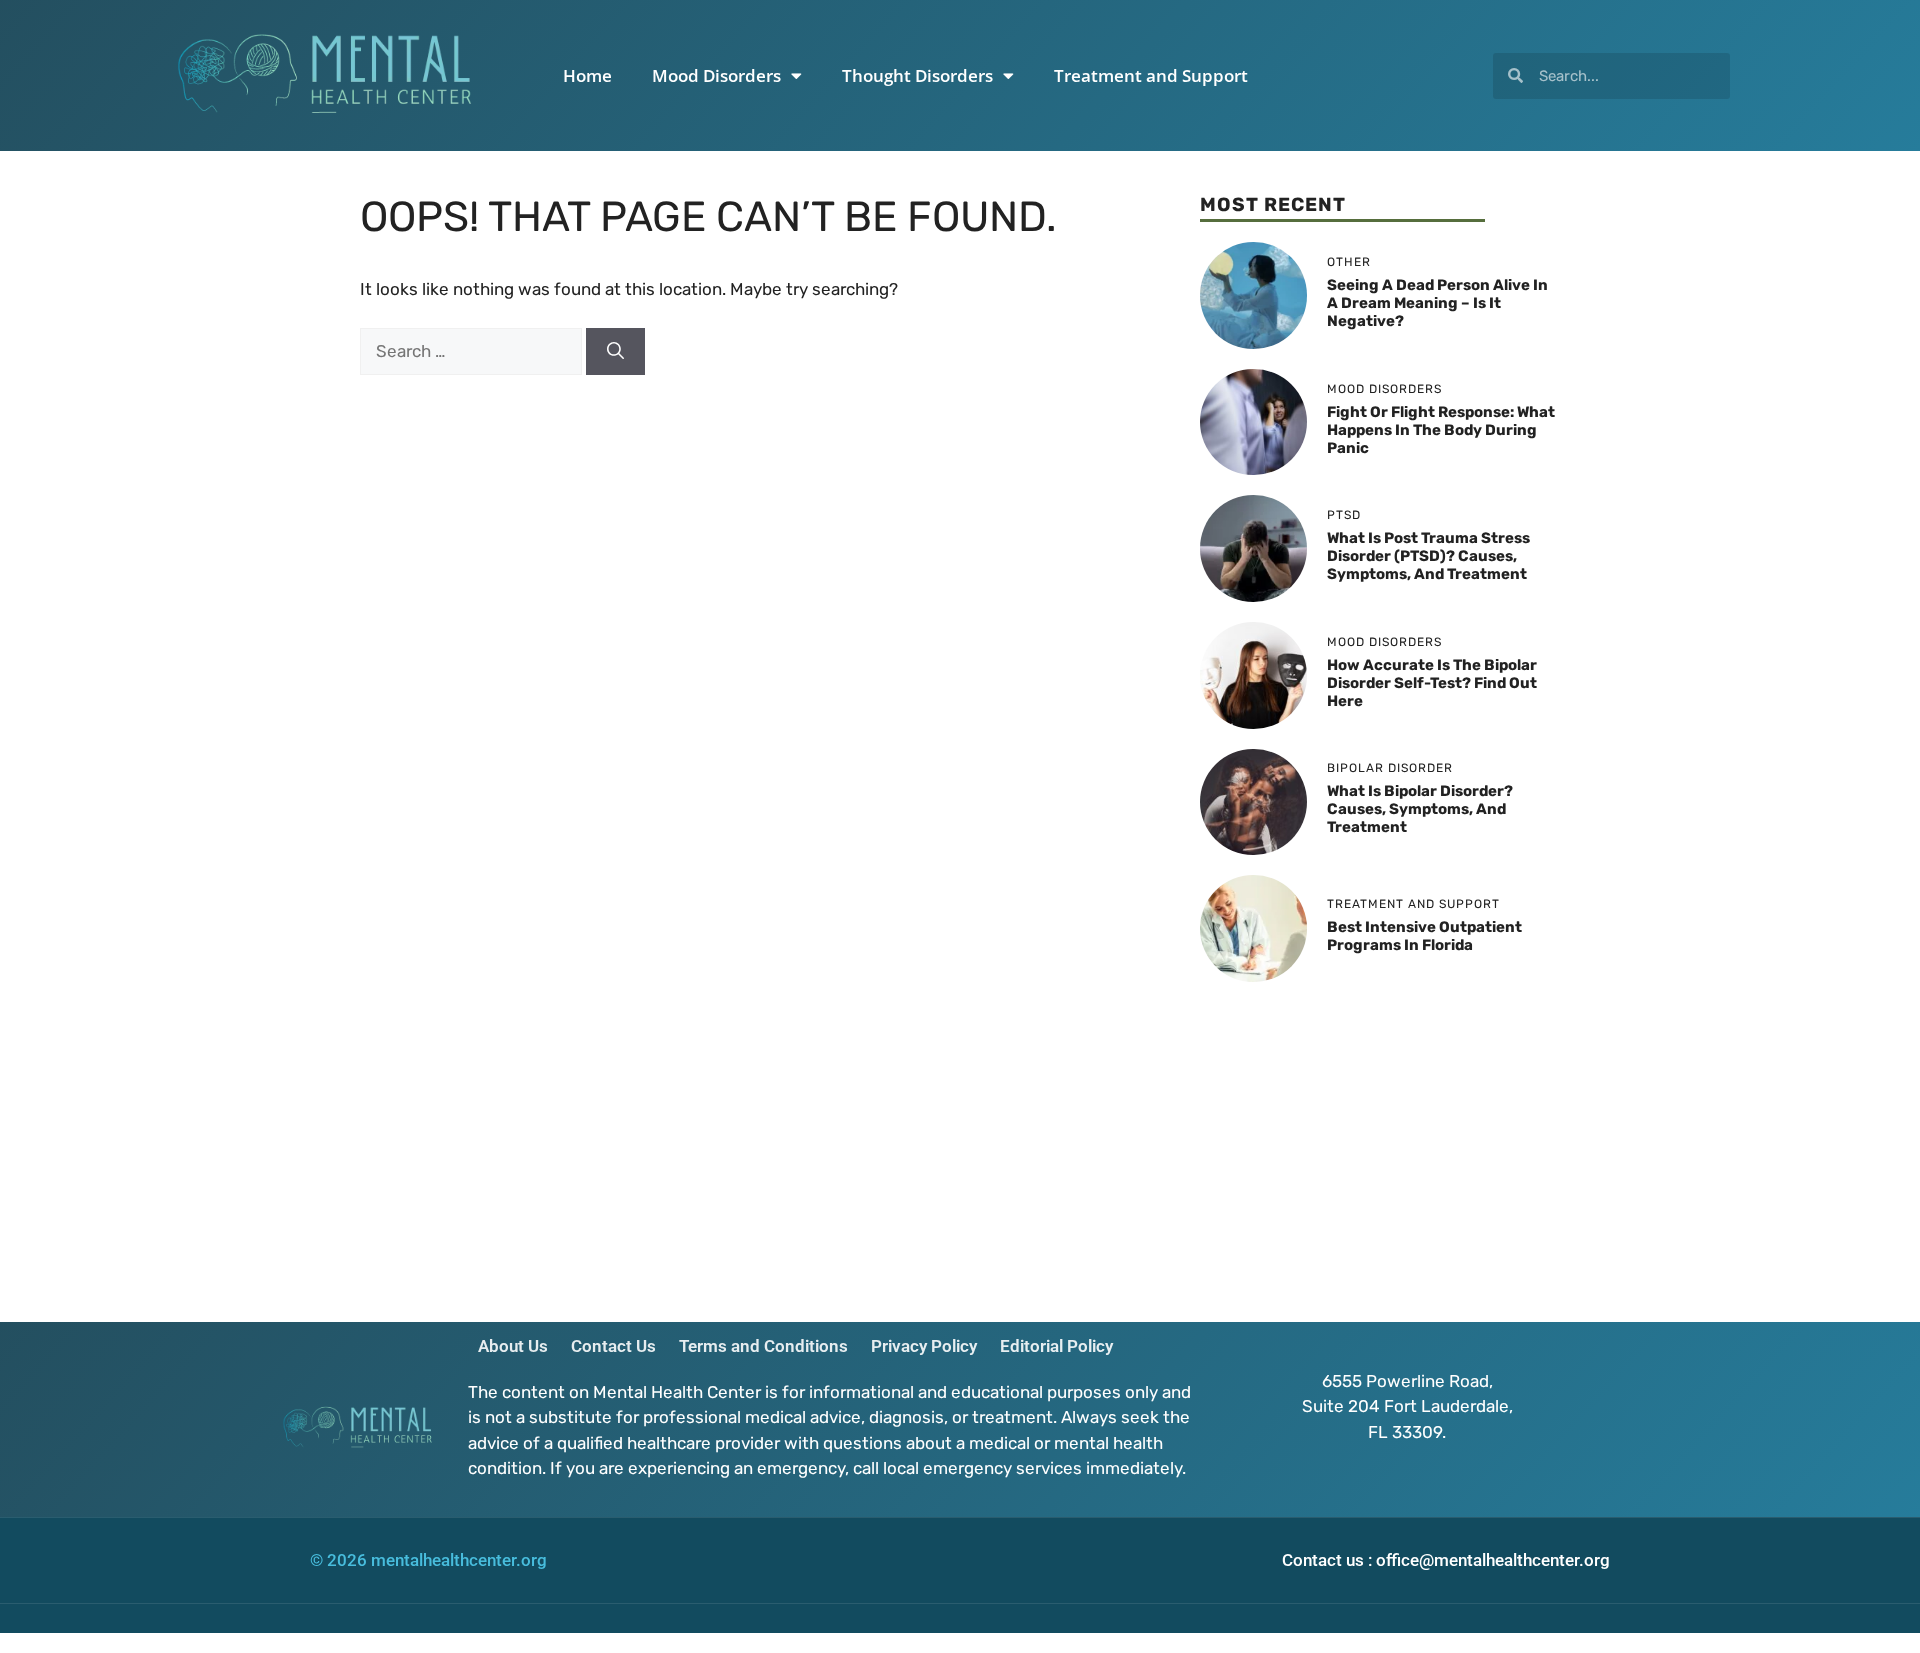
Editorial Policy (1056, 1346)
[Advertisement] (1380, 1142)
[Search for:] (473, 351)
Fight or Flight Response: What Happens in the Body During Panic (1441, 430)
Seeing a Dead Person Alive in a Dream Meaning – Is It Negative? (1437, 303)
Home (587, 75)
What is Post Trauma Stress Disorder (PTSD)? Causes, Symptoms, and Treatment (1428, 556)
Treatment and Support (1151, 75)
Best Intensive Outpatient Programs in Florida (1424, 936)
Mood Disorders (716, 75)
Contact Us (613, 1346)
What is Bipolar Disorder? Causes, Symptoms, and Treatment (1420, 809)
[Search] (615, 352)
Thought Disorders (917, 75)
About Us (513, 1346)
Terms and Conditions (763, 1346)
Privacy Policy (924, 1346)
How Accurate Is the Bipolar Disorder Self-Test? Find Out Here (1432, 683)
